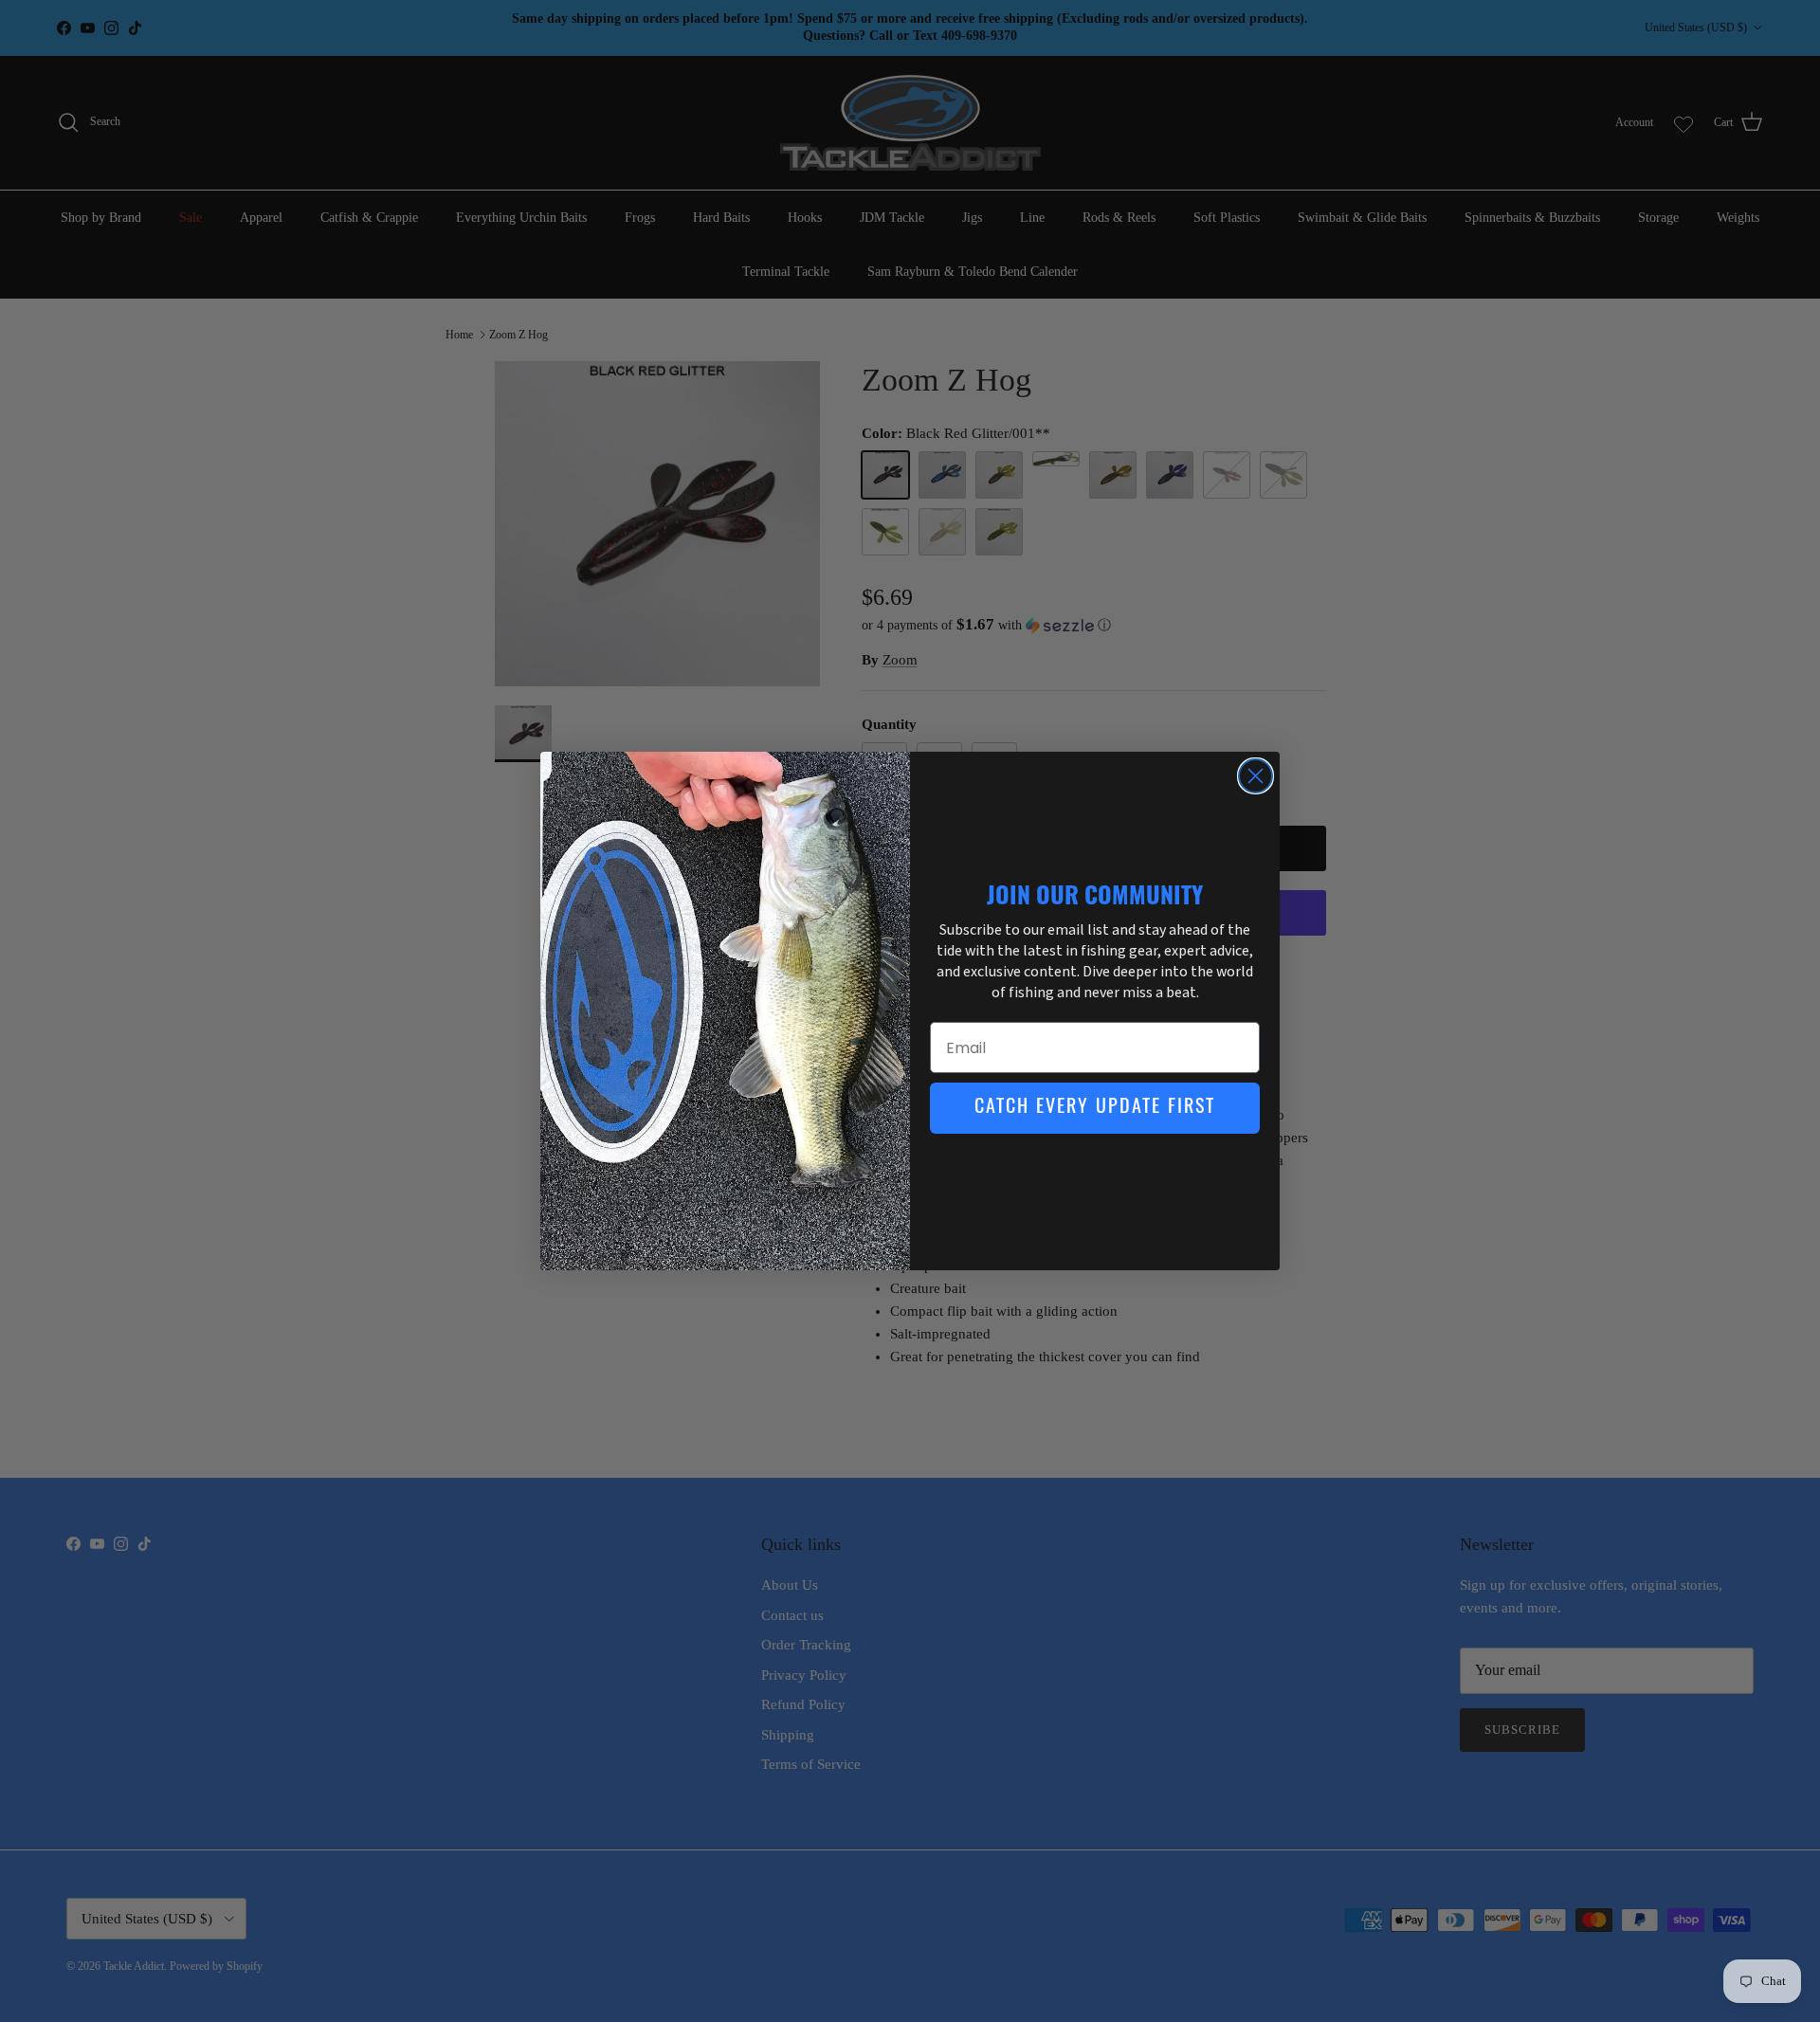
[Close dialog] (1256, 776)
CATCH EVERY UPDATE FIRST (1095, 1108)
